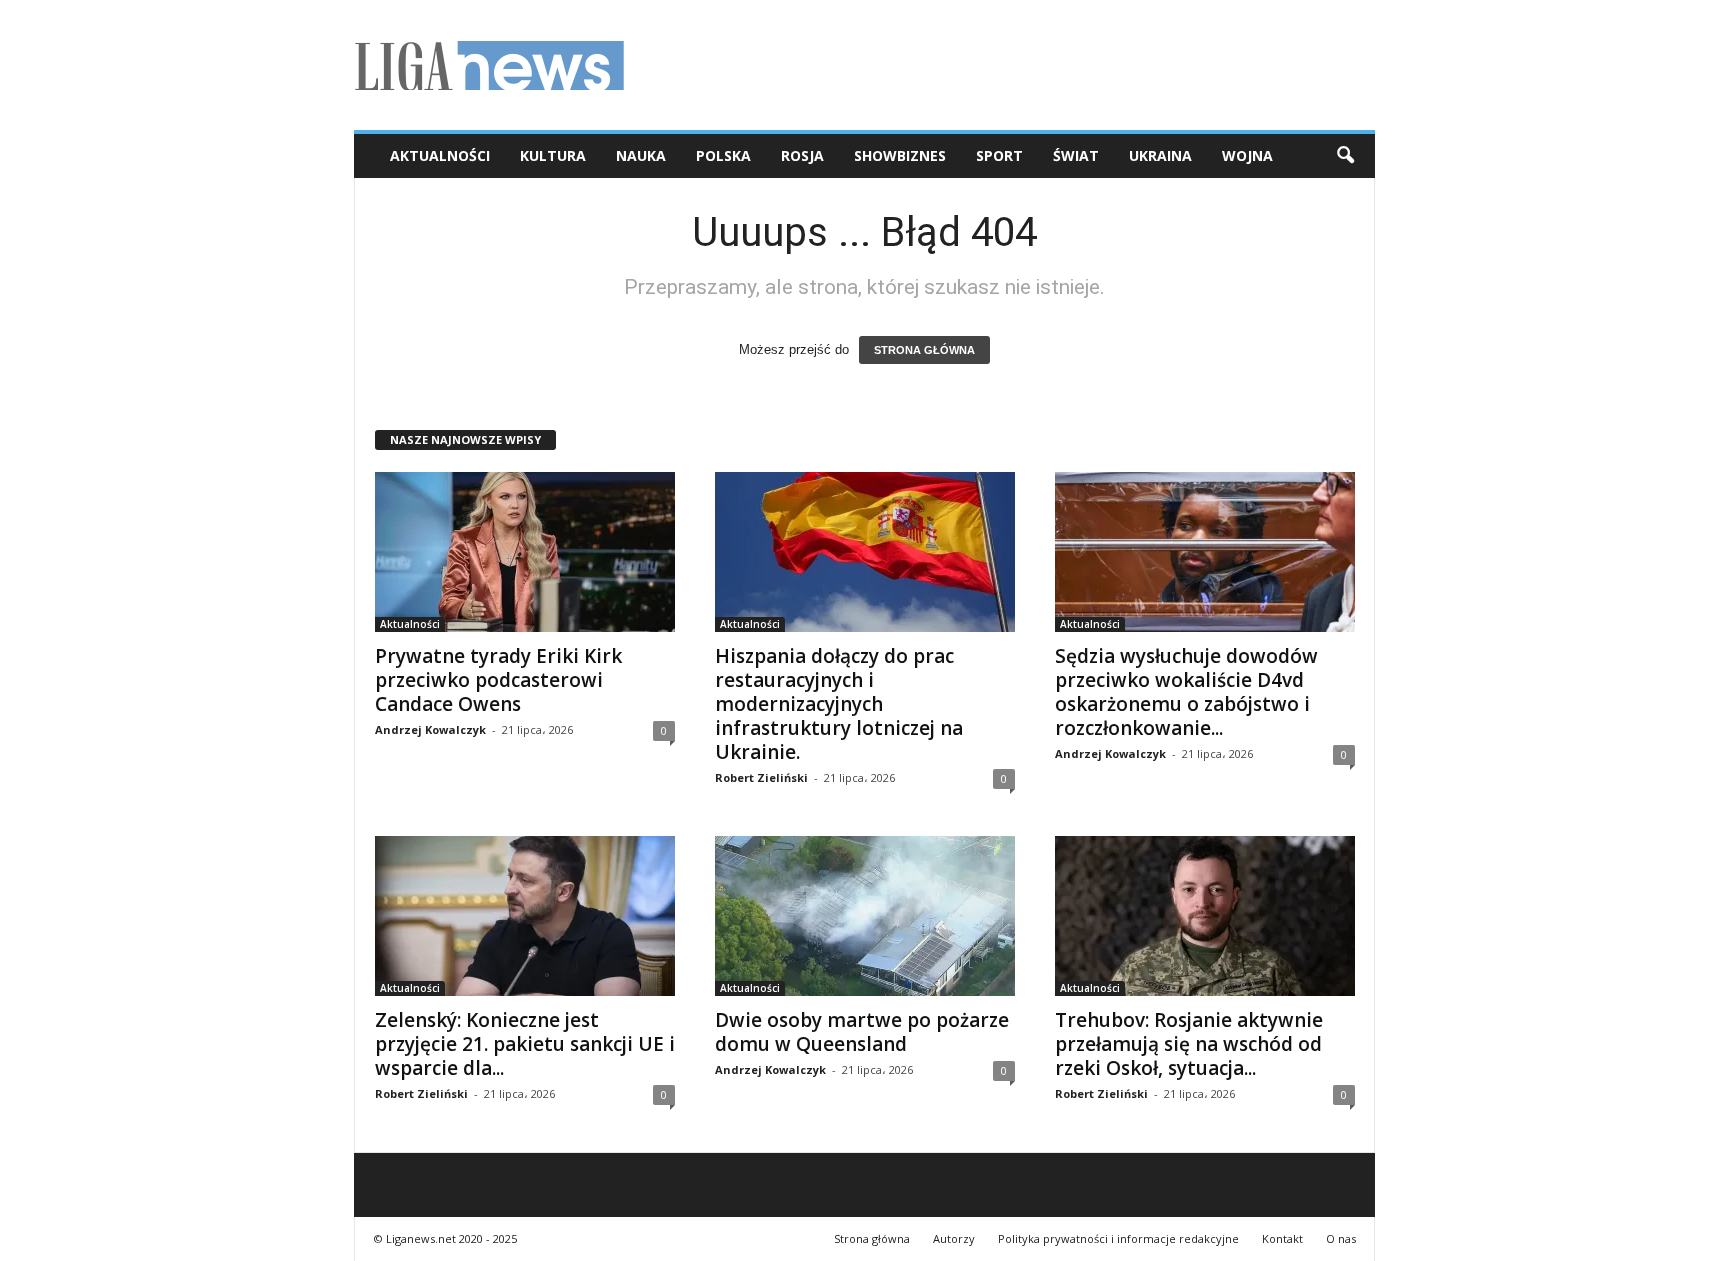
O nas (1341, 1238)
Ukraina (1160, 155)
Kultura (553, 155)
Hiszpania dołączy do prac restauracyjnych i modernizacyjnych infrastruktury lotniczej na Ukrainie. (839, 704)
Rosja (802, 155)
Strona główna (872, 1238)
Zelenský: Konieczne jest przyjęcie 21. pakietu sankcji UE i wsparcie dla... (525, 1044)
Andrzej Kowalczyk (430, 729)
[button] (1345, 156)
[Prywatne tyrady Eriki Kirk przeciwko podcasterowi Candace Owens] (525, 552)
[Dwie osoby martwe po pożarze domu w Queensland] (865, 916)
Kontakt (1282, 1238)
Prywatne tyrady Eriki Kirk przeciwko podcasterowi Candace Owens (498, 680)
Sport (999, 155)
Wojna (1247, 155)
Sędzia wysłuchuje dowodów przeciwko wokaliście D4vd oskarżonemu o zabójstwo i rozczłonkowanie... (1186, 692)
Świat (1076, 155)
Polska (723, 155)
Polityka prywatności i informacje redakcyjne (1118, 1238)
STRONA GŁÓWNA (924, 350)
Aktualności (440, 155)
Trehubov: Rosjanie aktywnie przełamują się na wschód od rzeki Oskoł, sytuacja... (1189, 1044)
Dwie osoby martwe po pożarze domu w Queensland (862, 1032)
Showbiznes (900, 155)
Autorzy (954, 1238)
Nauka (641, 155)
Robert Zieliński (761, 777)
